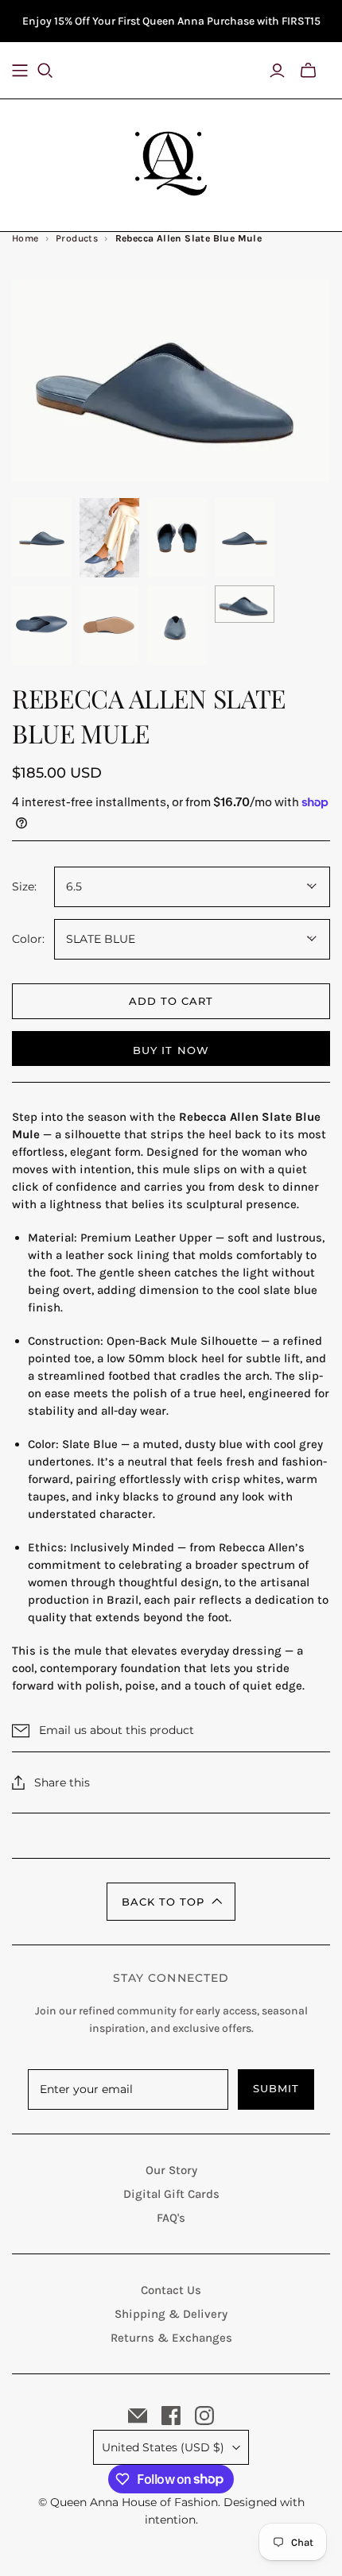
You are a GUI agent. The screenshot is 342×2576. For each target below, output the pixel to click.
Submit (276, 2088)
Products (77, 238)
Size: (24, 886)
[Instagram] (204, 2416)
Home (25, 238)
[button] (171, 1902)
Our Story (171, 2170)
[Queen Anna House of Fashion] (171, 161)
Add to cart (171, 1001)
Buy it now (171, 1050)
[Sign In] (277, 71)
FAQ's (171, 2218)
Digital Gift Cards (171, 2194)
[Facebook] (171, 2416)
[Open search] (55, 71)
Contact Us (171, 2290)
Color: (28, 939)
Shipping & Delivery (171, 2314)
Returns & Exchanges (171, 2338)
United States (163, 2447)
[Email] (138, 2416)
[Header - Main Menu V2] (20, 71)
